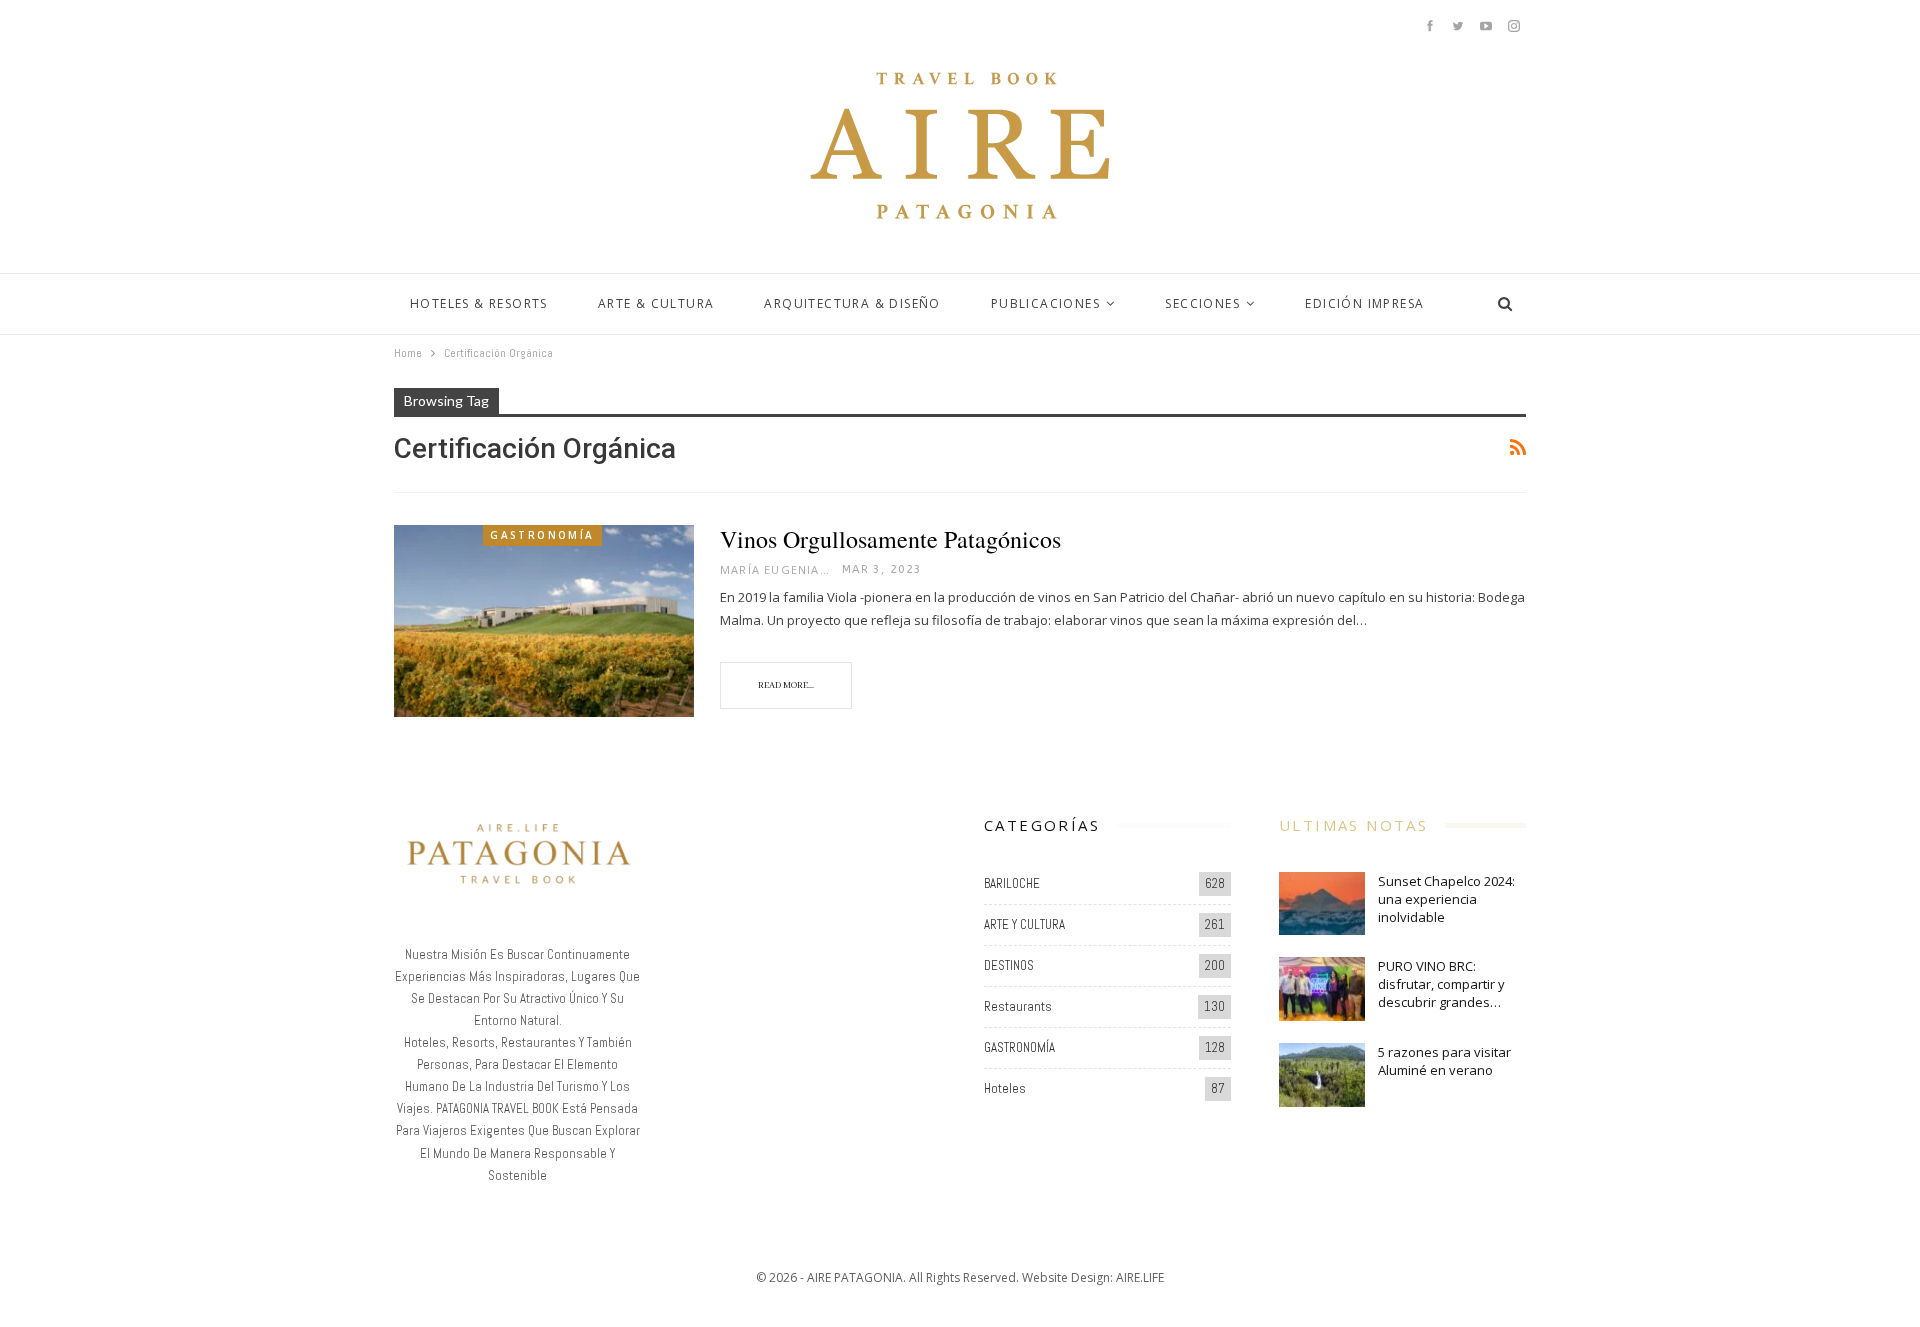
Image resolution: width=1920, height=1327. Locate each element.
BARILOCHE (1012, 883)
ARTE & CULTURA (656, 303)
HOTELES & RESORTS (479, 303)
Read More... (786, 685)
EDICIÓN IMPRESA (1364, 303)
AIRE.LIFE (1140, 1277)
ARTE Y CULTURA (1024, 924)
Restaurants (1018, 1006)
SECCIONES (1202, 303)
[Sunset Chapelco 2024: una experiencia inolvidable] (1322, 904)
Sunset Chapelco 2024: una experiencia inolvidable (1446, 899)
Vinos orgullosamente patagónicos (890, 539)
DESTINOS (1009, 965)
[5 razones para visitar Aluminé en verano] (1322, 1075)
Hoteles (1005, 1088)
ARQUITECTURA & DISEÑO (852, 303)
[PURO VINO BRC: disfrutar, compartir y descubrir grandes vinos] (1322, 989)
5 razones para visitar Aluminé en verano (1444, 1061)
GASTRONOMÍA (542, 535)
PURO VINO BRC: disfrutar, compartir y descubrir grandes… (1441, 984)
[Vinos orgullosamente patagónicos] (544, 621)
